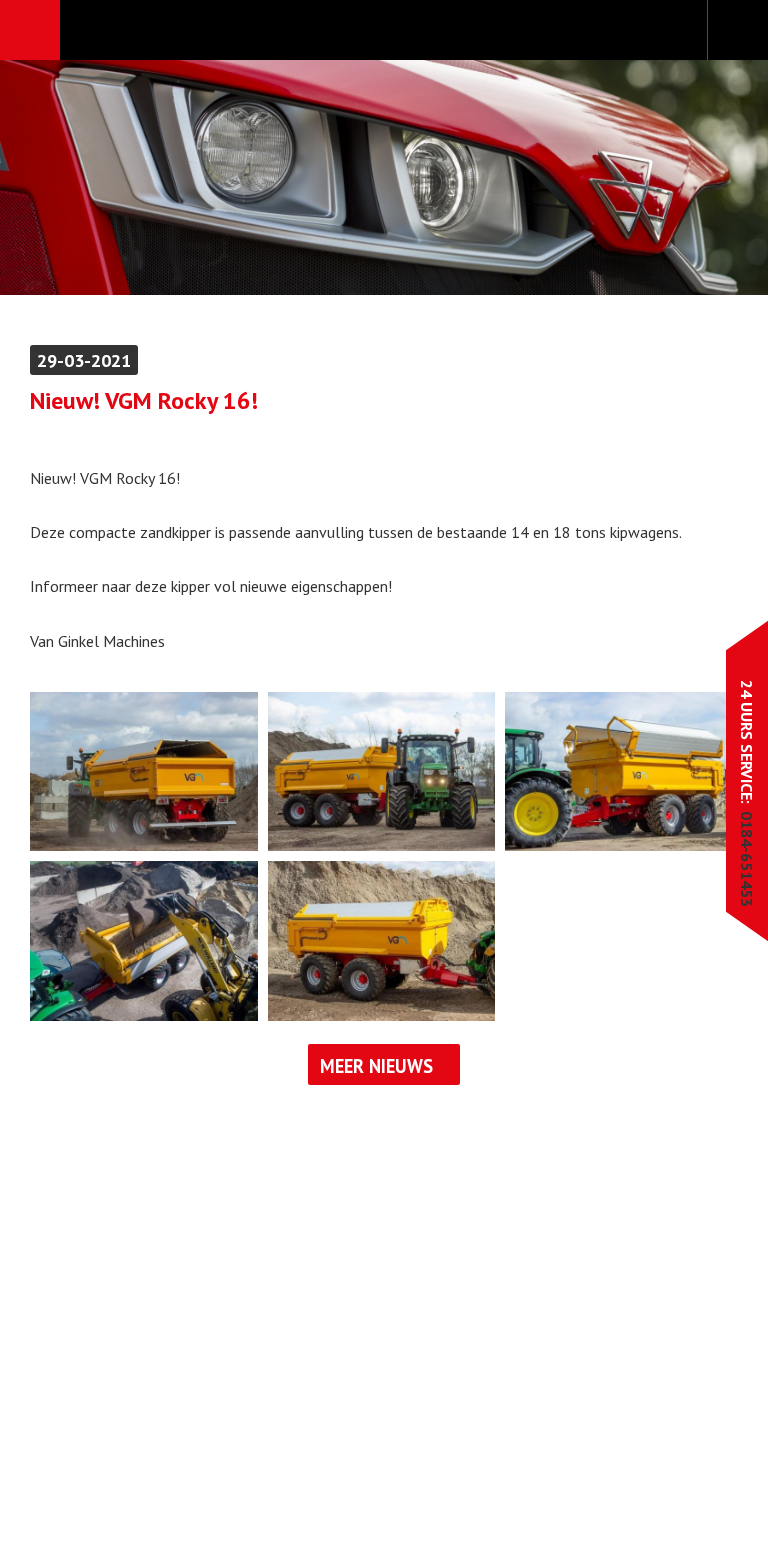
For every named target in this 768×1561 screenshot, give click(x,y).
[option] (384, 177)
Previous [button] (77, 177)
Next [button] (690, 177)
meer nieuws (376, 1066)
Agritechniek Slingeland (383, 31)
